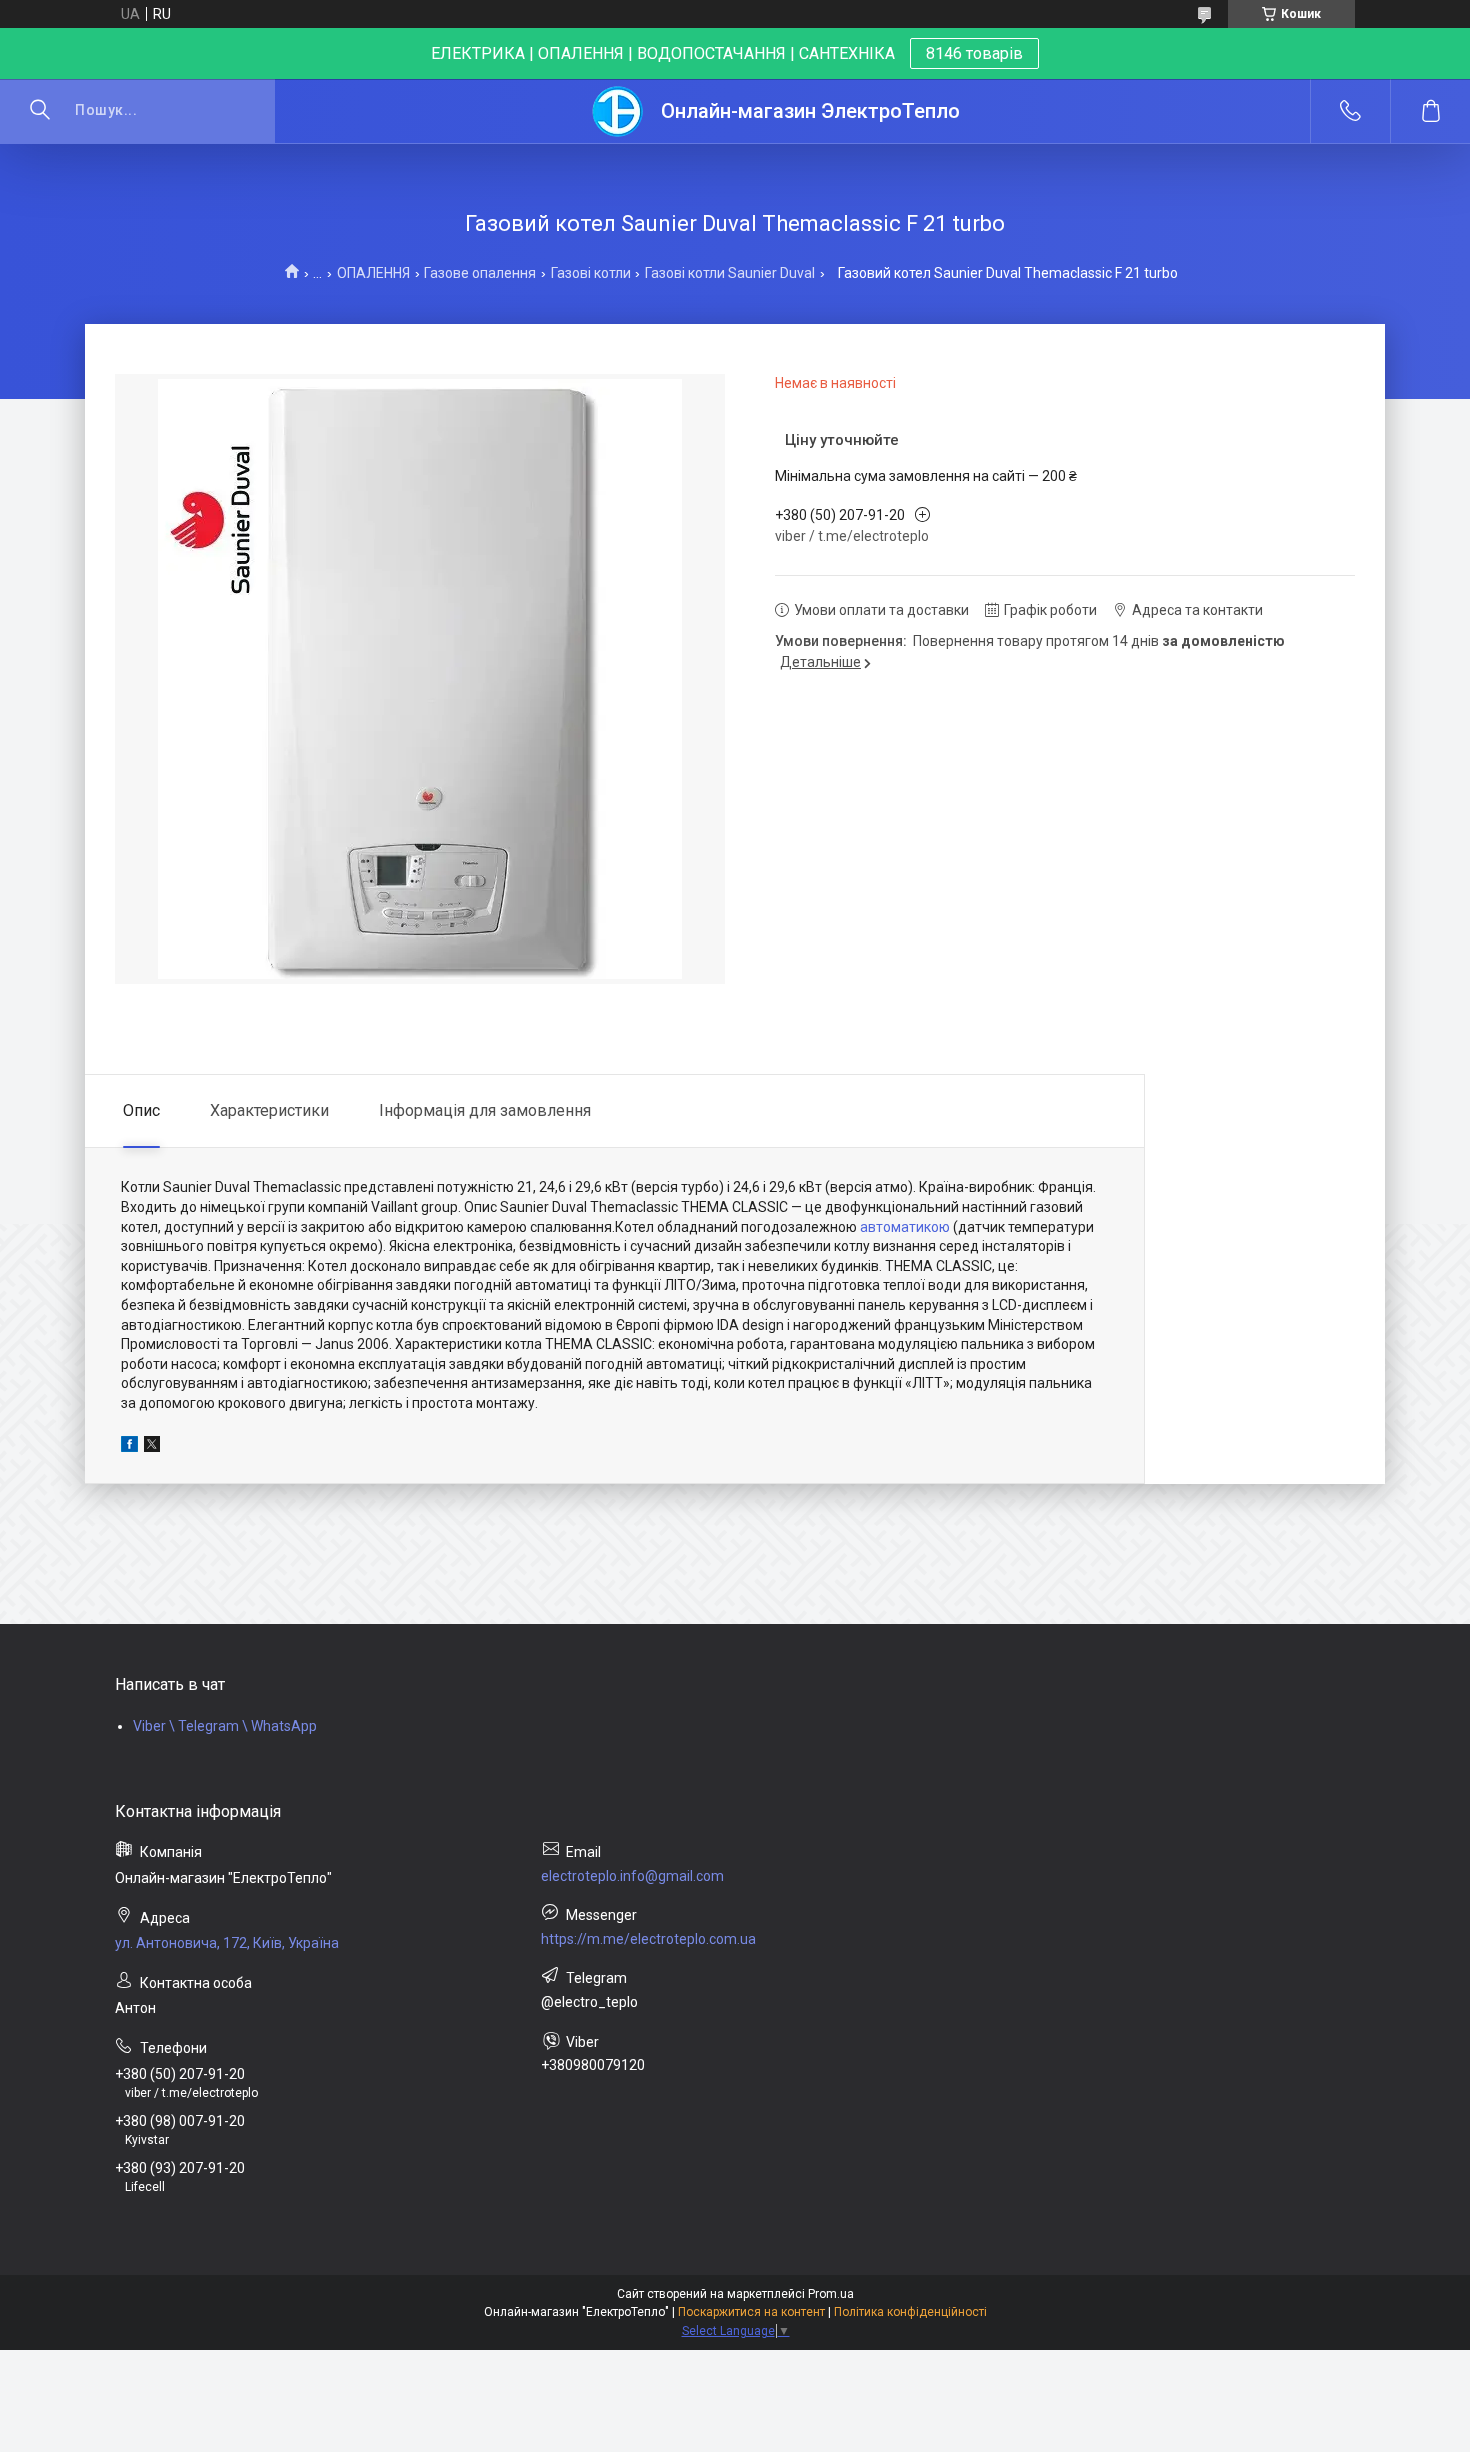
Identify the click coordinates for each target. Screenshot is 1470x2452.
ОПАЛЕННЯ (373, 273)
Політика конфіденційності (910, 2312)
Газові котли (591, 273)
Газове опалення (480, 273)
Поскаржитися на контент (751, 2312)
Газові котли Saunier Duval (730, 273)
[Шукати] (40, 111)
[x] (152, 1447)
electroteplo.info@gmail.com (632, 1876)
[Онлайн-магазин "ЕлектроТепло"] (618, 111)
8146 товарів (974, 53)
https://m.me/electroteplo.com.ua (648, 1939)
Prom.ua (831, 2294)
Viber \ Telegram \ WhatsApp (225, 1726)
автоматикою (905, 1227)
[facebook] (129, 1447)
